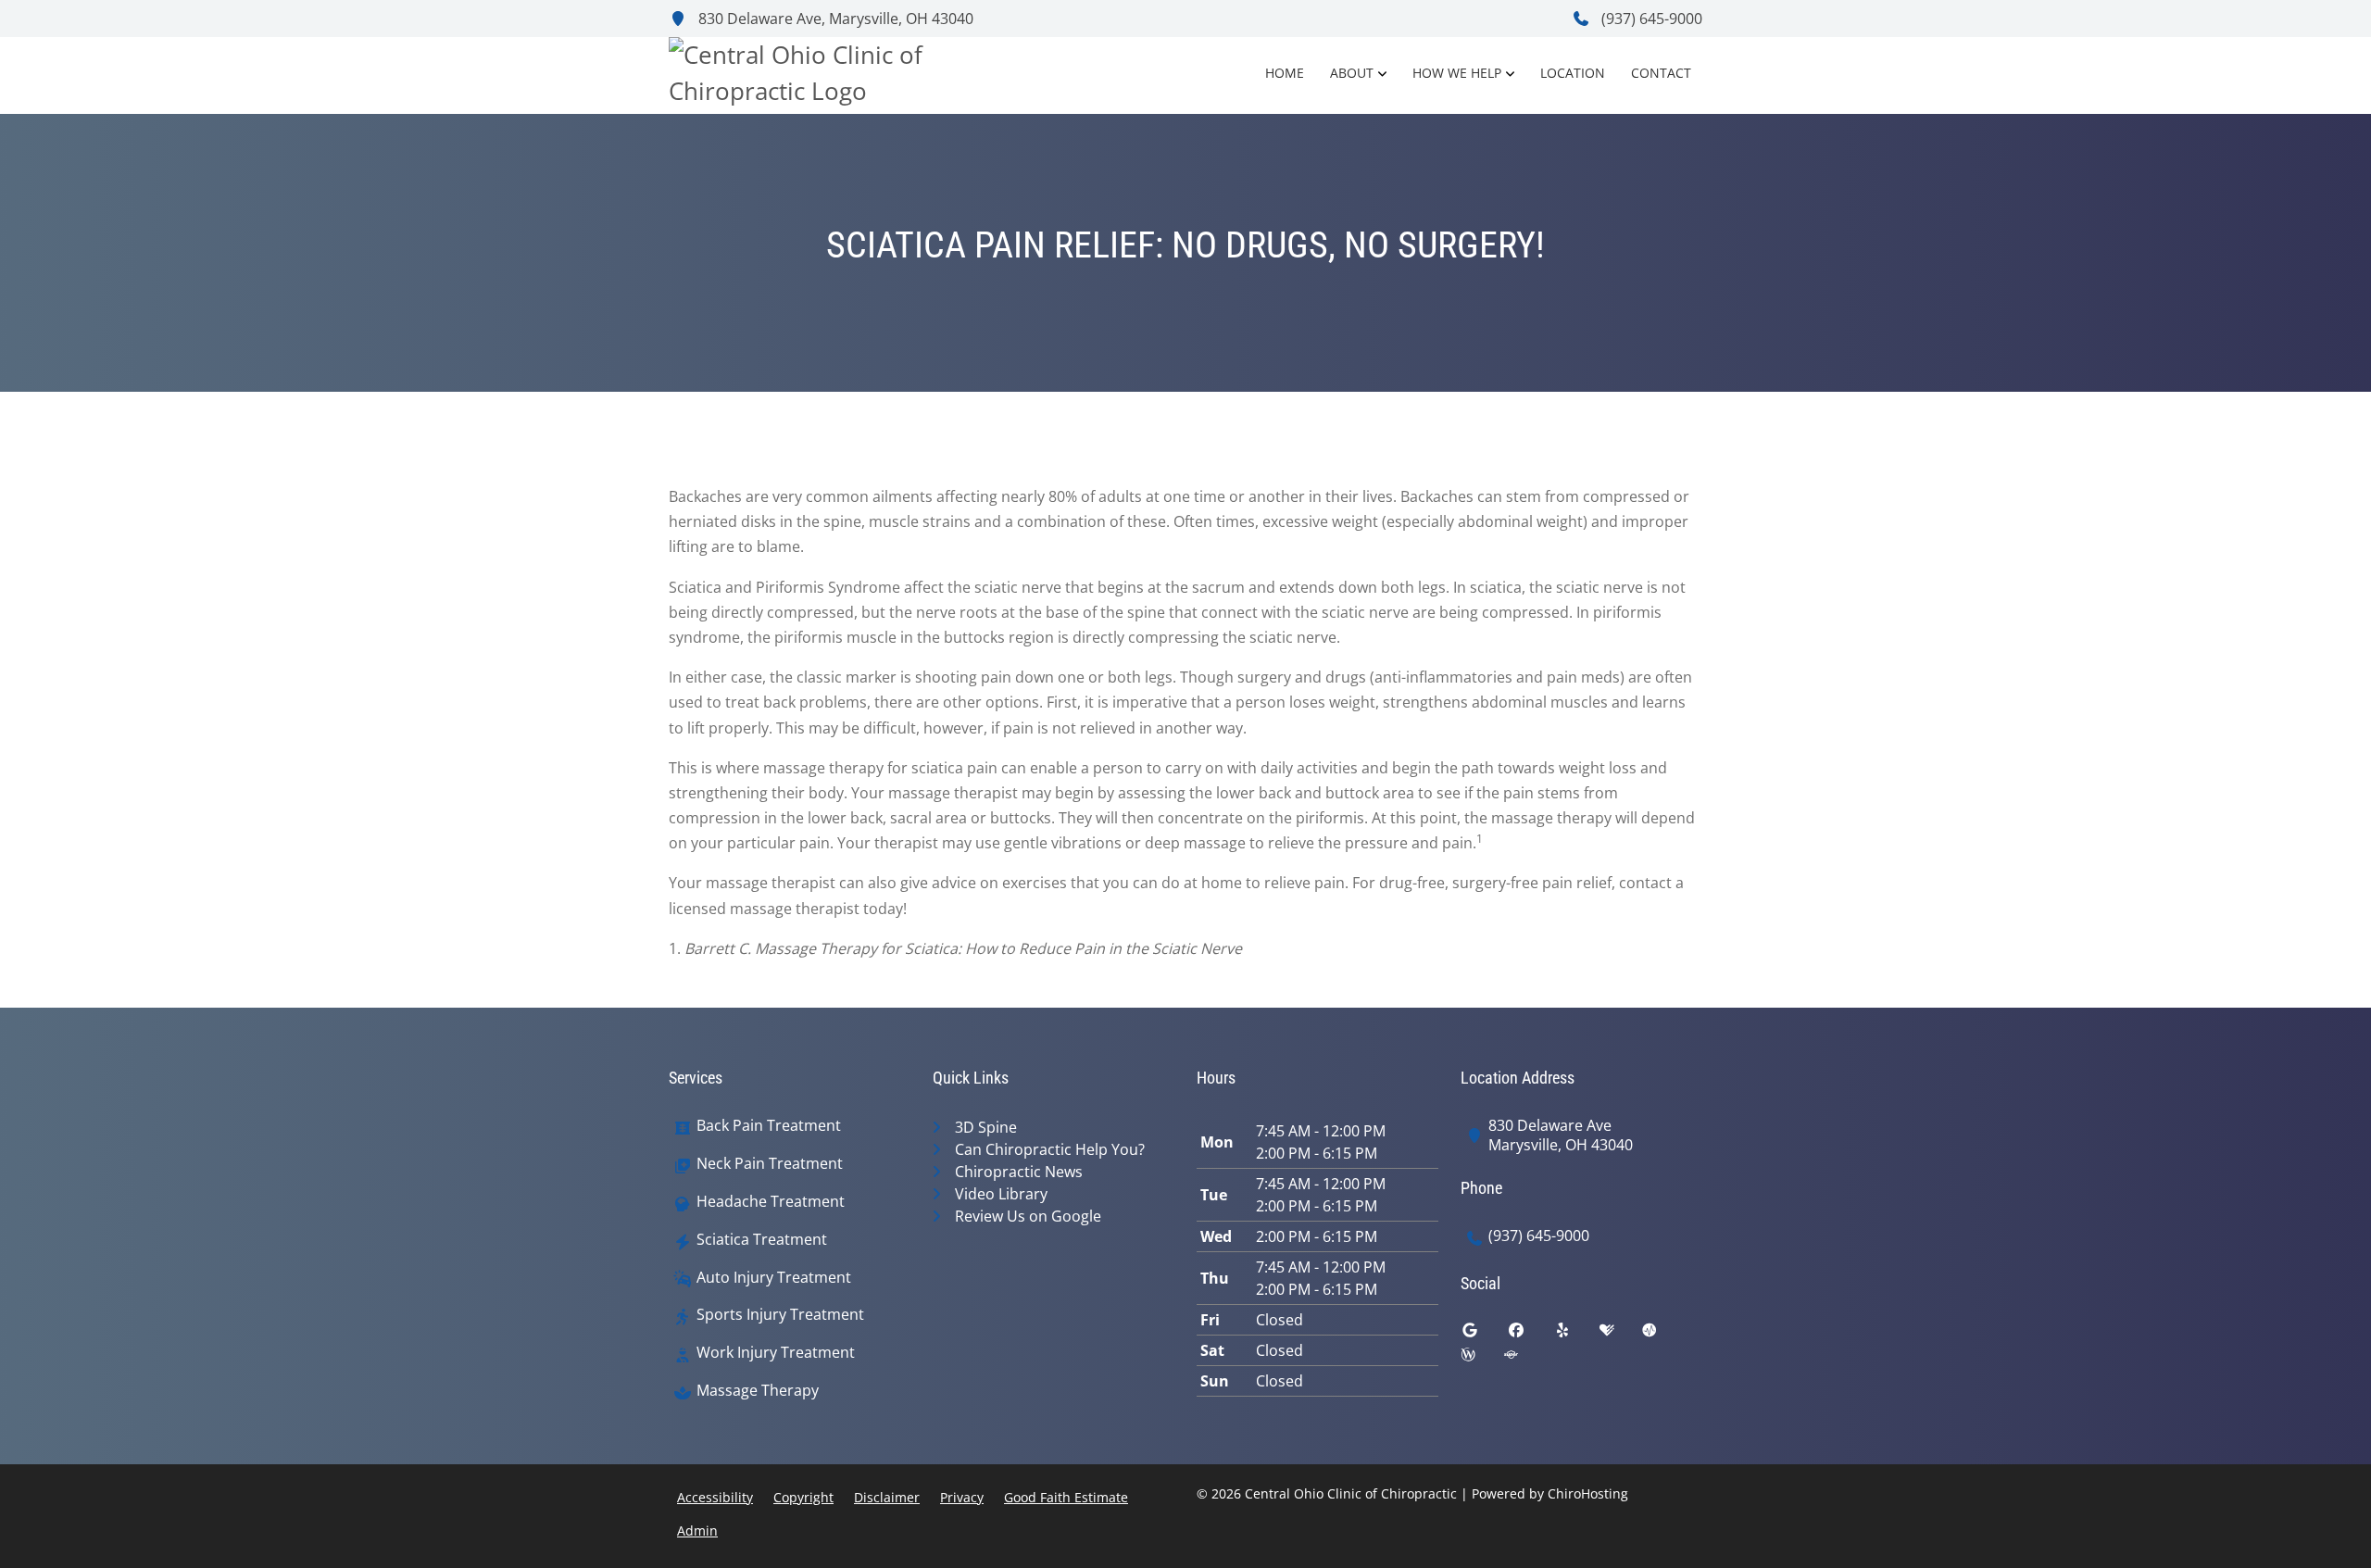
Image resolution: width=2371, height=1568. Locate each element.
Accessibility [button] (715, 1497)
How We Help (1457, 73)
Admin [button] (697, 1530)
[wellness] (1482, 1359)
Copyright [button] (803, 1497)
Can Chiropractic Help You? (1050, 1149)
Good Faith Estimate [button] (1066, 1497)
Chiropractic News (1019, 1172)
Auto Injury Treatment (774, 1278)
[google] (1484, 1335)
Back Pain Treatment (769, 1126)
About (1352, 73)
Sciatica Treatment (762, 1240)
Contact (1661, 73)
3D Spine (986, 1127)
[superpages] (1524, 1359)
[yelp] (1576, 1335)
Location (1573, 73)
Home (1285, 73)
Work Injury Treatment (776, 1353)
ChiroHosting (1588, 1493)
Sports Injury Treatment (780, 1315)
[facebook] (1530, 1335)
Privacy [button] (962, 1497)
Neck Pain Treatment (770, 1164)
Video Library (1001, 1194)
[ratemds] (1663, 1335)
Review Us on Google (1028, 1216)
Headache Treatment (771, 1202)
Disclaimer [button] (887, 1497)
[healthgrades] (1621, 1335)
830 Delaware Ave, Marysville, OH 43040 (834, 19)
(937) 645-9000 (1650, 19)
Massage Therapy (758, 1391)
